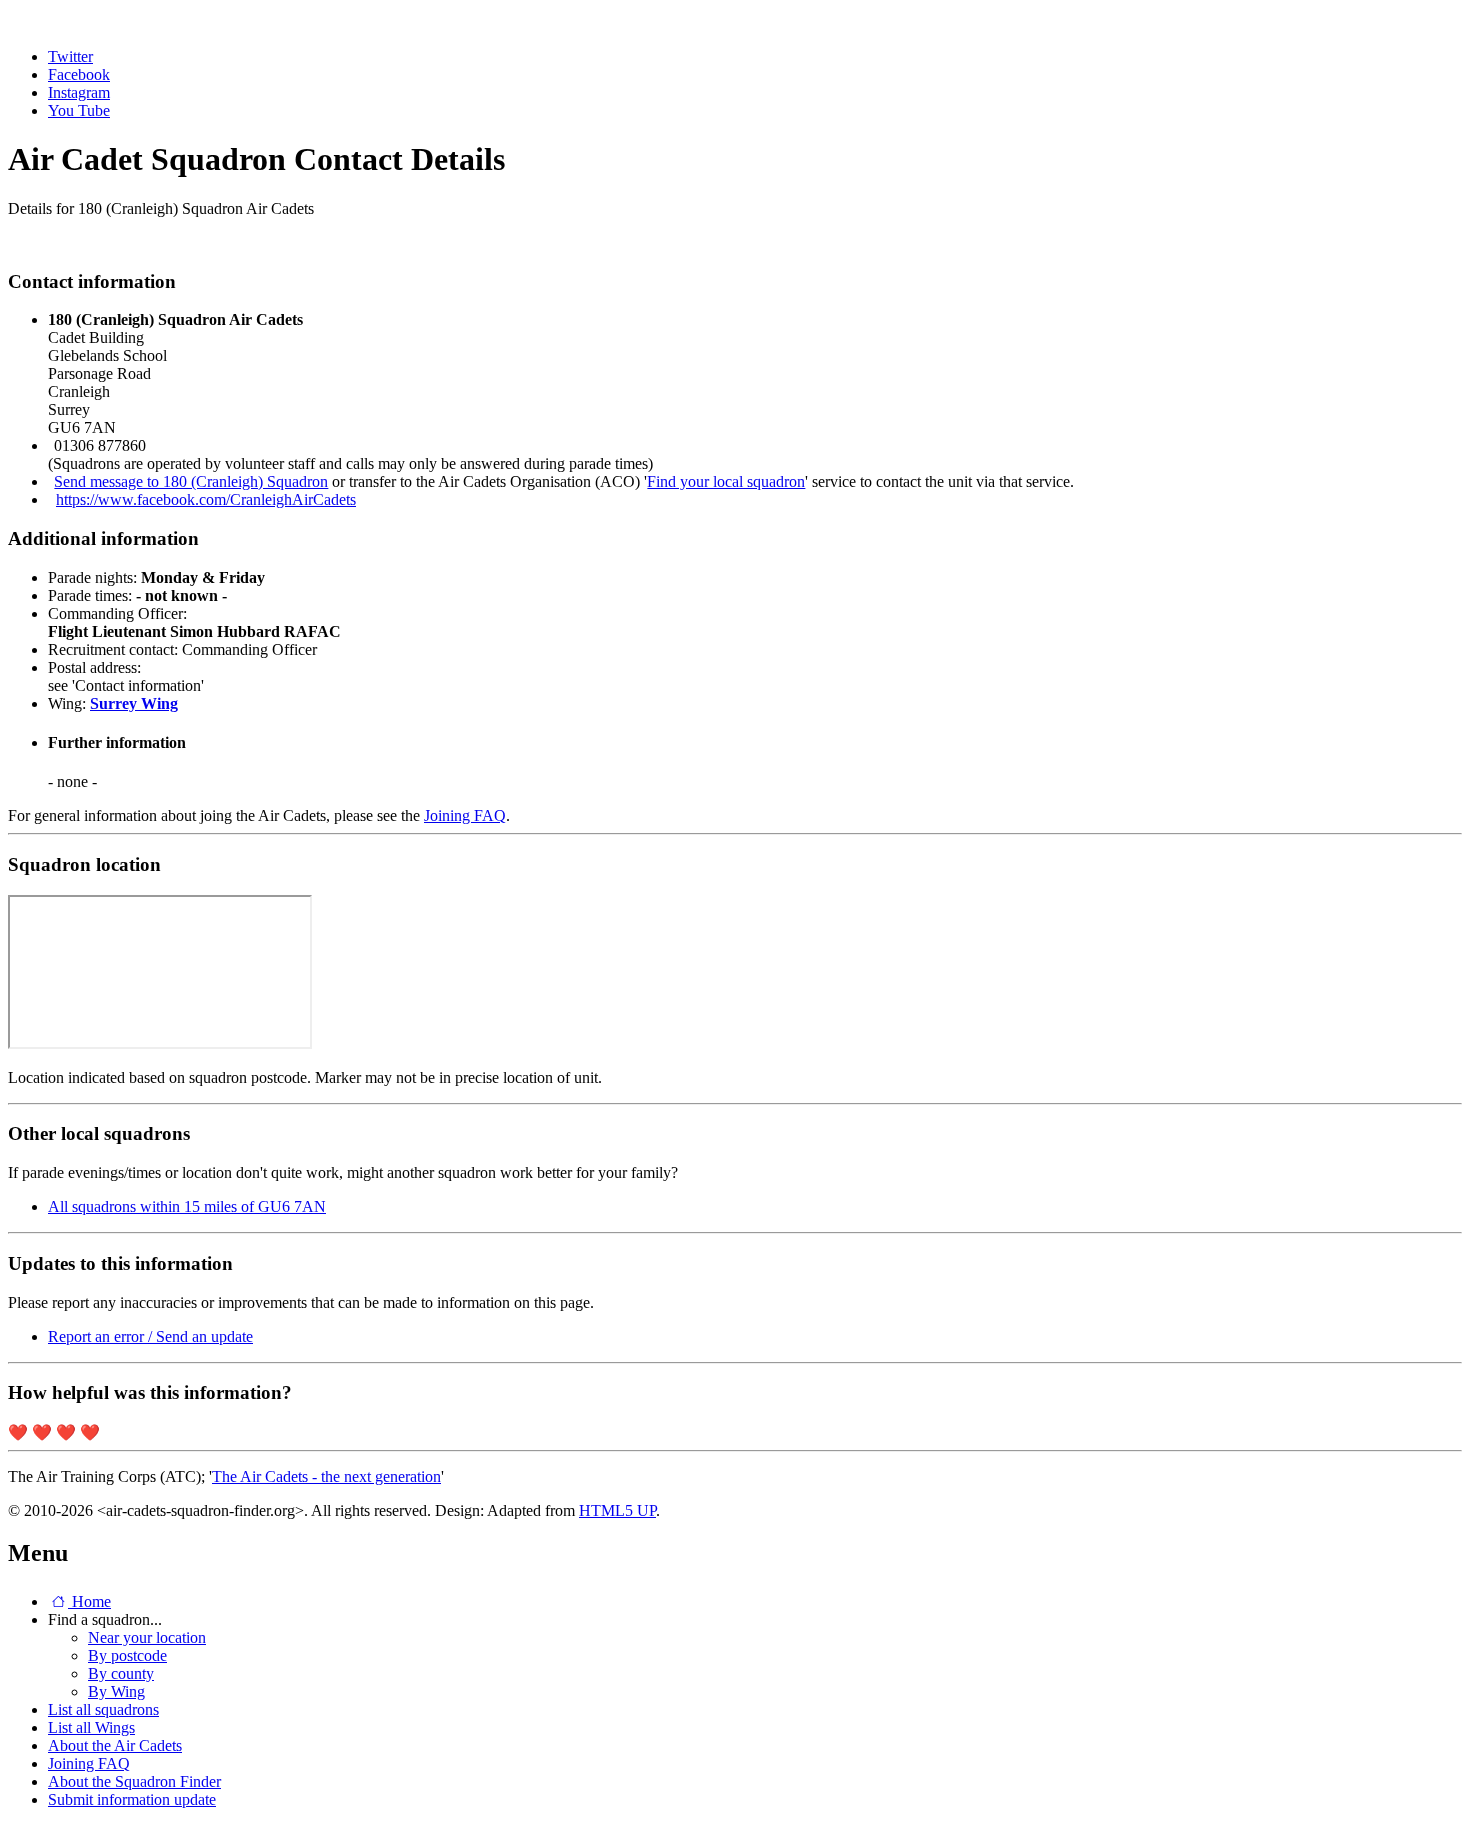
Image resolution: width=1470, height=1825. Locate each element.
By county (121, 1673)
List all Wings (91, 1727)
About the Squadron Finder (134, 1781)
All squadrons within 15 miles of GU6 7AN (187, 1206)
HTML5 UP (617, 1510)
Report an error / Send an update (150, 1336)
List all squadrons (103, 1709)
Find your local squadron (726, 481)
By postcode (127, 1655)
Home (89, 1601)
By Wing (116, 1691)
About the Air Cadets (115, 1745)
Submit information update (132, 1799)
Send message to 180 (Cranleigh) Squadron (191, 481)
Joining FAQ (465, 815)
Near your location (147, 1637)
